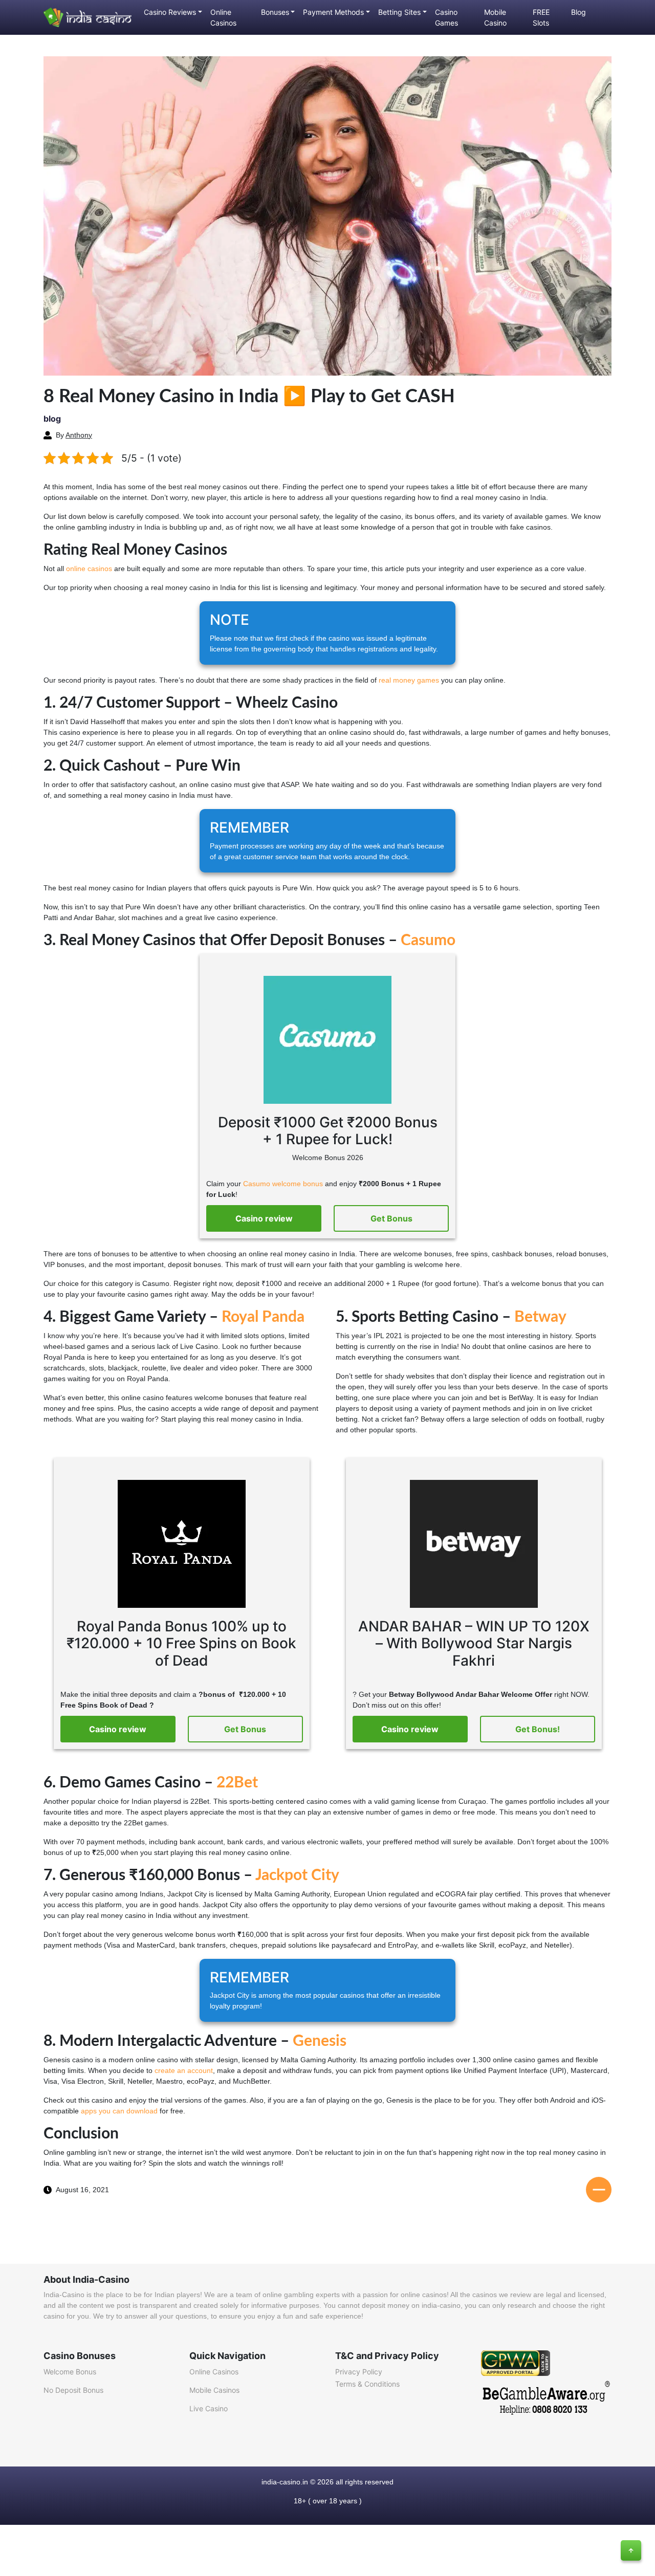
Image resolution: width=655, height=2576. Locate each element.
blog (52, 419)
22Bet (237, 1783)
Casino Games (446, 17)
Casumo (428, 941)
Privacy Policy (359, 2372)
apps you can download (119, 2111)
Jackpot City (297, 1875)
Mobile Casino (495, 17)
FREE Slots (541, 17)
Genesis (320, 2041)
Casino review (264, 1218)
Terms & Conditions (367, 2384)
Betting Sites (399, 12)
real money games (409, 680)
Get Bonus (391, 1218)
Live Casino (209, 2408)
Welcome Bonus (70, 2372)
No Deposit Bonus (73, 2390)
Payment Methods (333, 12)
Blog (578, 12)
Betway (540, 1317)
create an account (184, 2070)
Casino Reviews (170, 12)
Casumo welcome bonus (283, 1184)
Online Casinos (223, 17)
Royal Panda (263, 1317)
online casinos (89, 569)
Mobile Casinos (214, 2390)
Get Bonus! (538, 1729)
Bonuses (275, 12)
